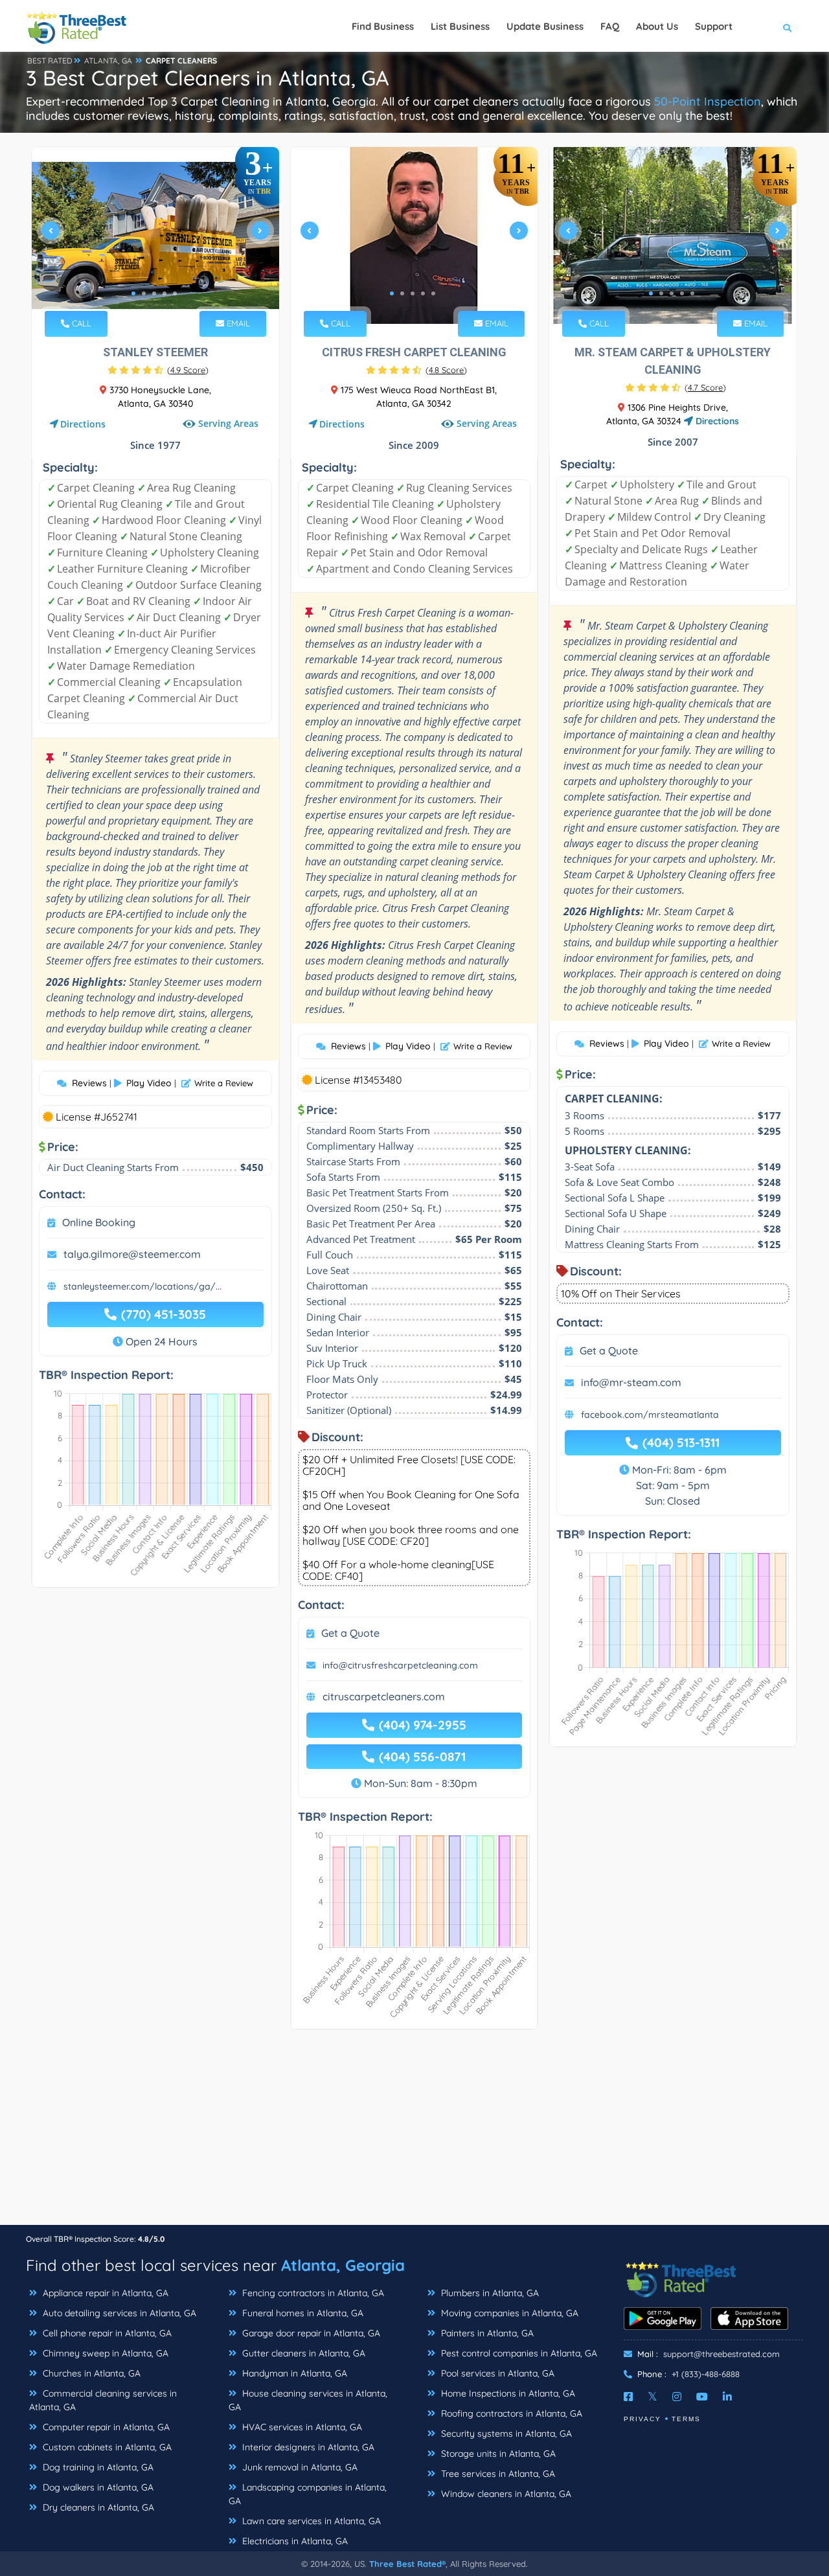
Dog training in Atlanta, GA (97, 2467)
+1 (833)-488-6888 (706, 2374)
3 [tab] (154, 293)
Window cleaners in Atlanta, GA (505, 2494)
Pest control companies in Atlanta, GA (518, 2353)
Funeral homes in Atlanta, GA (301, 2313)
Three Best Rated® (407, 2564)
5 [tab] (175, 293)
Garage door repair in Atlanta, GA (310, 2333)
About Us (657, 26)
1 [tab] (133, 293)
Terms (686, 2419)
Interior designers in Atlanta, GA (307, 2447)
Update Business (545, 26)
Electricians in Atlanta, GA (294, 2541)
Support (714, 26)
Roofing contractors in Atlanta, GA (510, 2413)
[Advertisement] (414, 2134)
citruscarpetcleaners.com (384, 1696)
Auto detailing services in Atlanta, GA (118, 2313)
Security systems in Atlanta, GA (505, 2434)
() (188, 370)
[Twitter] (653, 2397)
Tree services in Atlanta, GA (497, 2474)
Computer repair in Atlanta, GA (105, 2427)
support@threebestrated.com (721, 2354)
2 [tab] (144, 293)
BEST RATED (50, 61)
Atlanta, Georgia (343, 2265)
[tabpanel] (155, 235)
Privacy (642, 2419)
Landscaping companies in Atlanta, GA (308, 2494)
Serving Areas (228, 423)
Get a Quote (350, 1633)
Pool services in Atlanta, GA (496, 2373)
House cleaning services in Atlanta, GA (308, 2400)
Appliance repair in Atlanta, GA (104, 2293)
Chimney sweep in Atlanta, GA (104, 2353)
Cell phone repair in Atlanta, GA (106, 2333)
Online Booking (99, 1222)
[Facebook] (628, 2397)
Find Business (383, 26)
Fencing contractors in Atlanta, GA (312, 2293)
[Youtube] (702, 2397)
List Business (460, 26)
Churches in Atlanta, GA (90, 2373)
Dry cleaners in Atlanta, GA (97, 2507)
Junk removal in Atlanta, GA (299, 2467)
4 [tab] (165, 293)
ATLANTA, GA (108, 61)
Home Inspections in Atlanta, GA (507, 2393)
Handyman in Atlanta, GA (293, 2373)
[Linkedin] (727, 2397)
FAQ (610, 26)
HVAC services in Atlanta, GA (301, 2427)
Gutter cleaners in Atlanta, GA (302, 2353)
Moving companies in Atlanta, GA (508, 2313)
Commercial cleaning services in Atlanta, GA (103, 2400)
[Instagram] (677, 2397)
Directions (83, 424)
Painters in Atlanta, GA (486, 2333)
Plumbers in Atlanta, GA (489, 2293)
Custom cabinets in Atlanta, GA (106, 2447)
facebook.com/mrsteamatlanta (650, 1415)
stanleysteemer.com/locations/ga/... (142, 1286)
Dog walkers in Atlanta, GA (97, 2487)
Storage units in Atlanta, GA (497, 2454)
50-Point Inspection (708, 101)
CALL (80, 323)
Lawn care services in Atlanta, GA (310, 2521)
